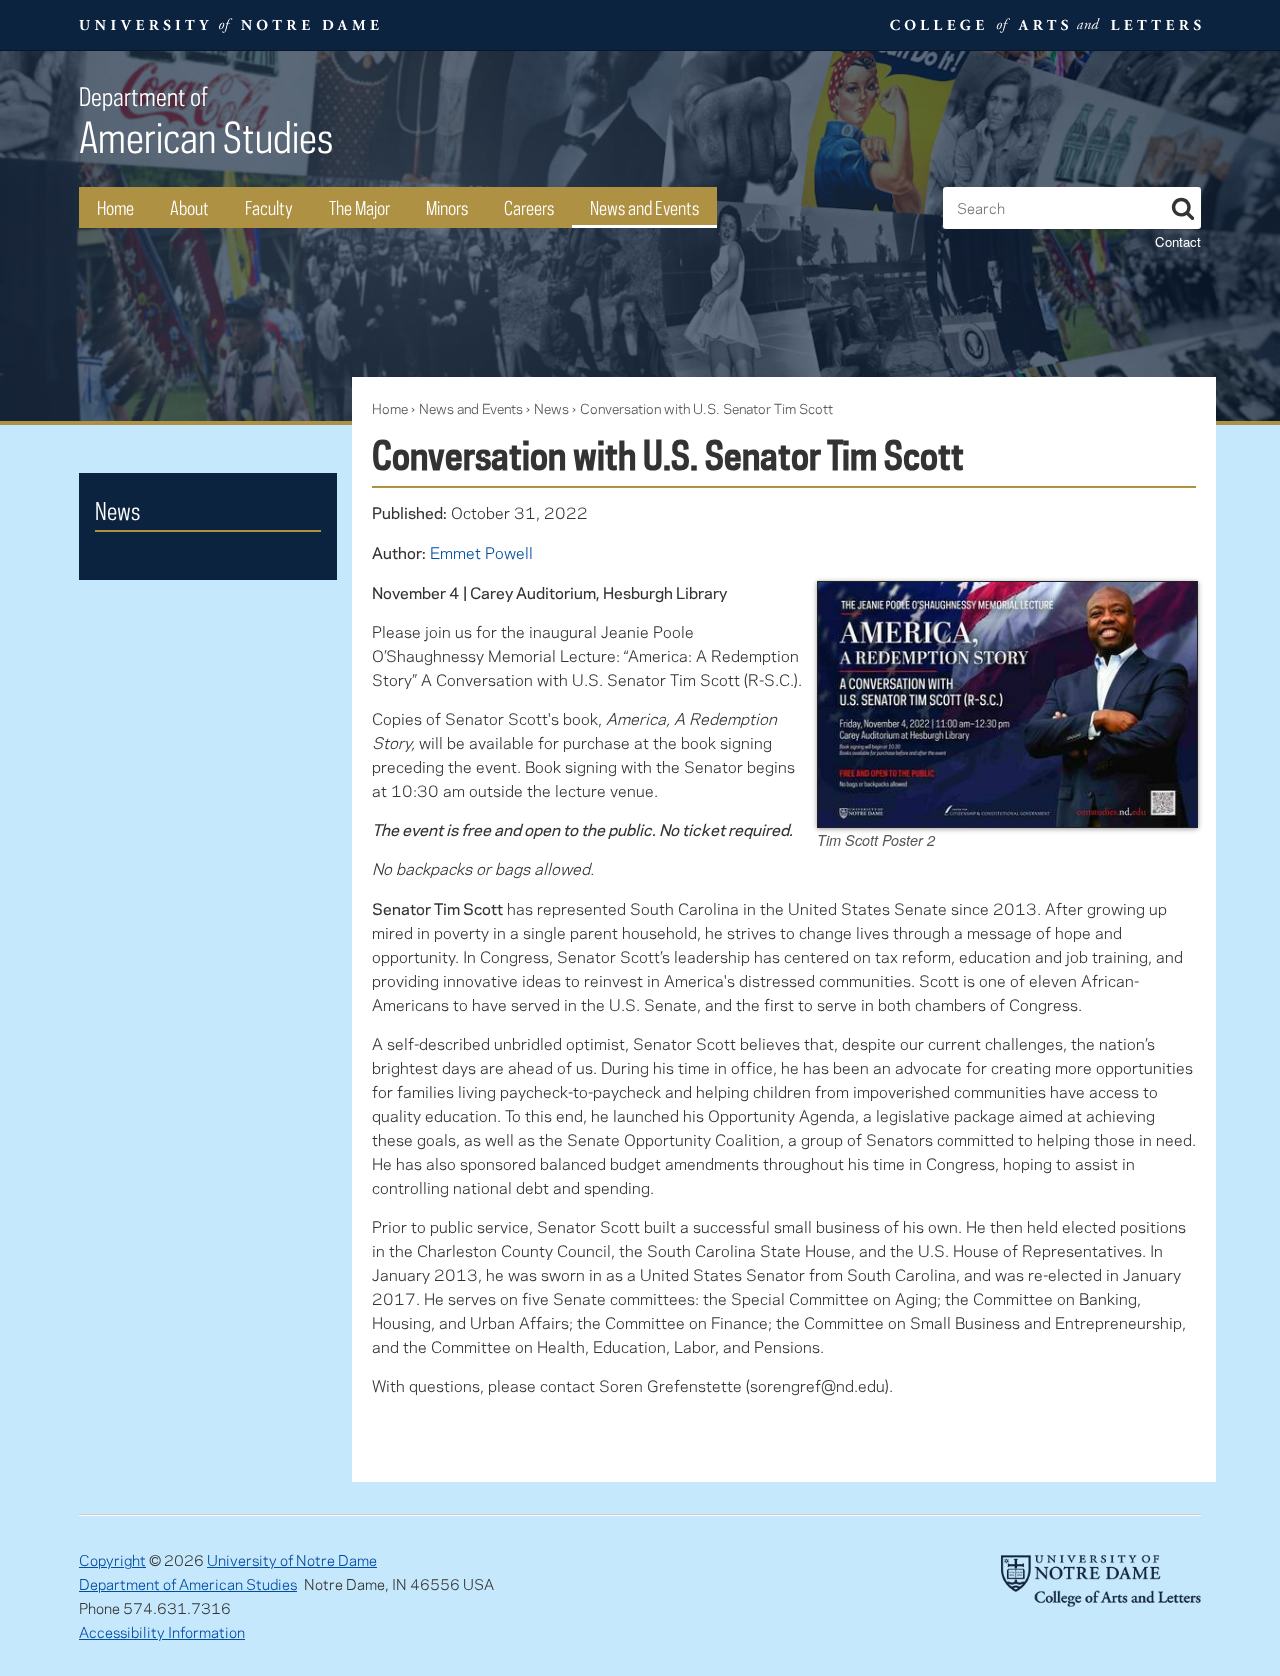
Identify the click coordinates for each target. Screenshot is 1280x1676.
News (551, 408)
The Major (359, 207)
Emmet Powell (481, 552)
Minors (447, 207)
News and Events (644, 207)
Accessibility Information (162, 1632)
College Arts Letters (1043, 25)
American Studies (206, 121)
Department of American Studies (188, 1584)
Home (115, 207)
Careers (529, 207)
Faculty (269, 207)
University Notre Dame (229, 25)
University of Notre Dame (292, 1560)
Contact (1178, 241)
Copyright (112, 1560)
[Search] (1183, 205)
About (189, 207)
